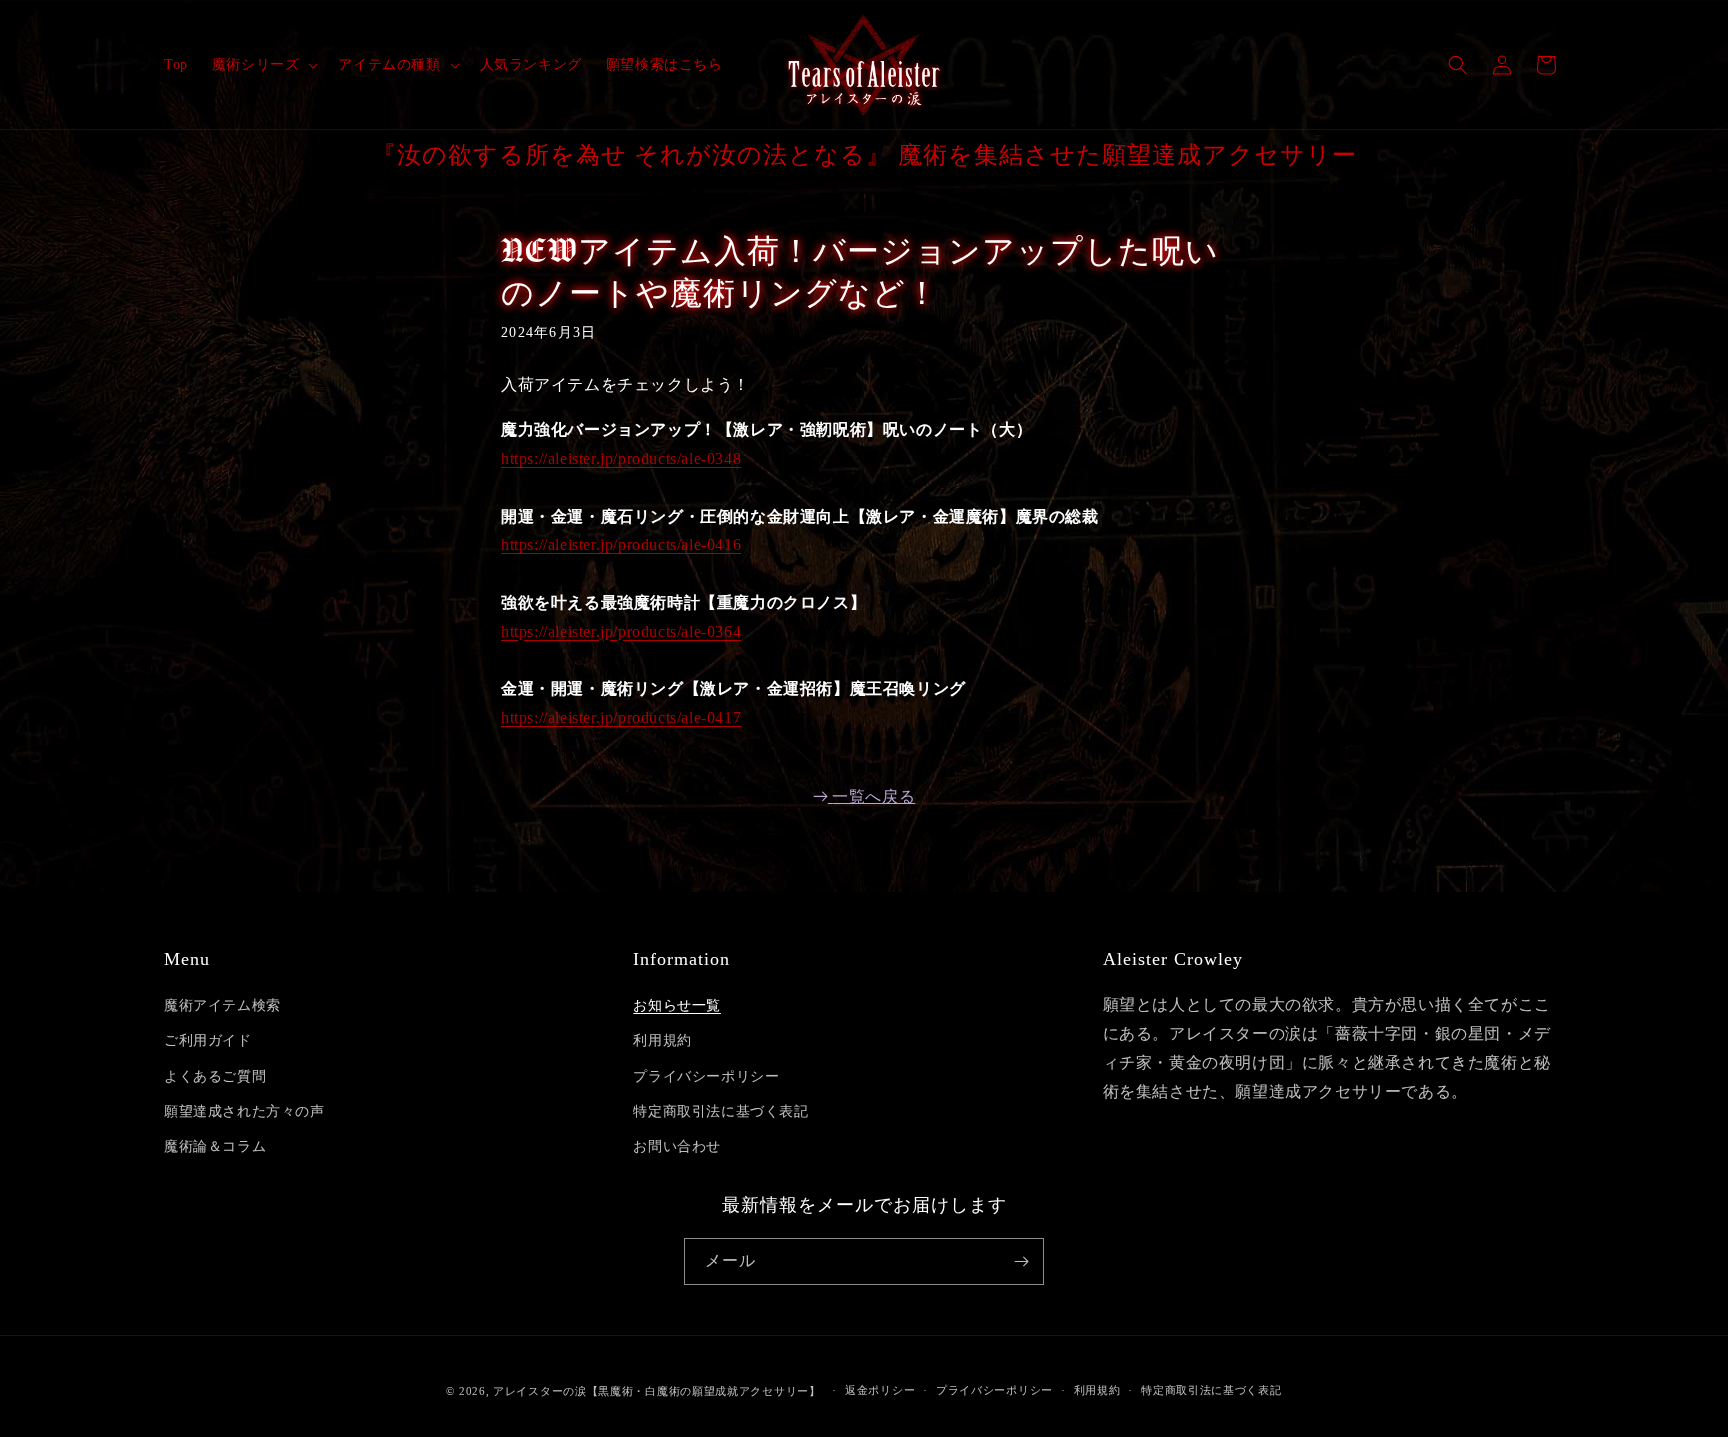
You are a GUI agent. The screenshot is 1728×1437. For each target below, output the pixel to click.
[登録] (1021, 1261)
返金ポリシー (880, 1390)
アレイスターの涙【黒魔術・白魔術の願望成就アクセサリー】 (657, 1391)
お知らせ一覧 (677, 1005)
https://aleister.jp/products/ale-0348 (621, 458)
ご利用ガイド (208, 1040)
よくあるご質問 (215, 1076)
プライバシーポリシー (706, 1076)
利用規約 (662, 1040)
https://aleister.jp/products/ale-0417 (621, 717)
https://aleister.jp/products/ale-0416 (621, 544)
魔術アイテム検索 (222, 1005)
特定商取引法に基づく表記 (720, 1111)
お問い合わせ (677, 1146)
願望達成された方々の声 (244, 1111)
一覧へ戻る (873, 796)
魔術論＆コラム (215, 1146)
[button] (263, 65)
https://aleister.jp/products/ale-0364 (621, 631)
